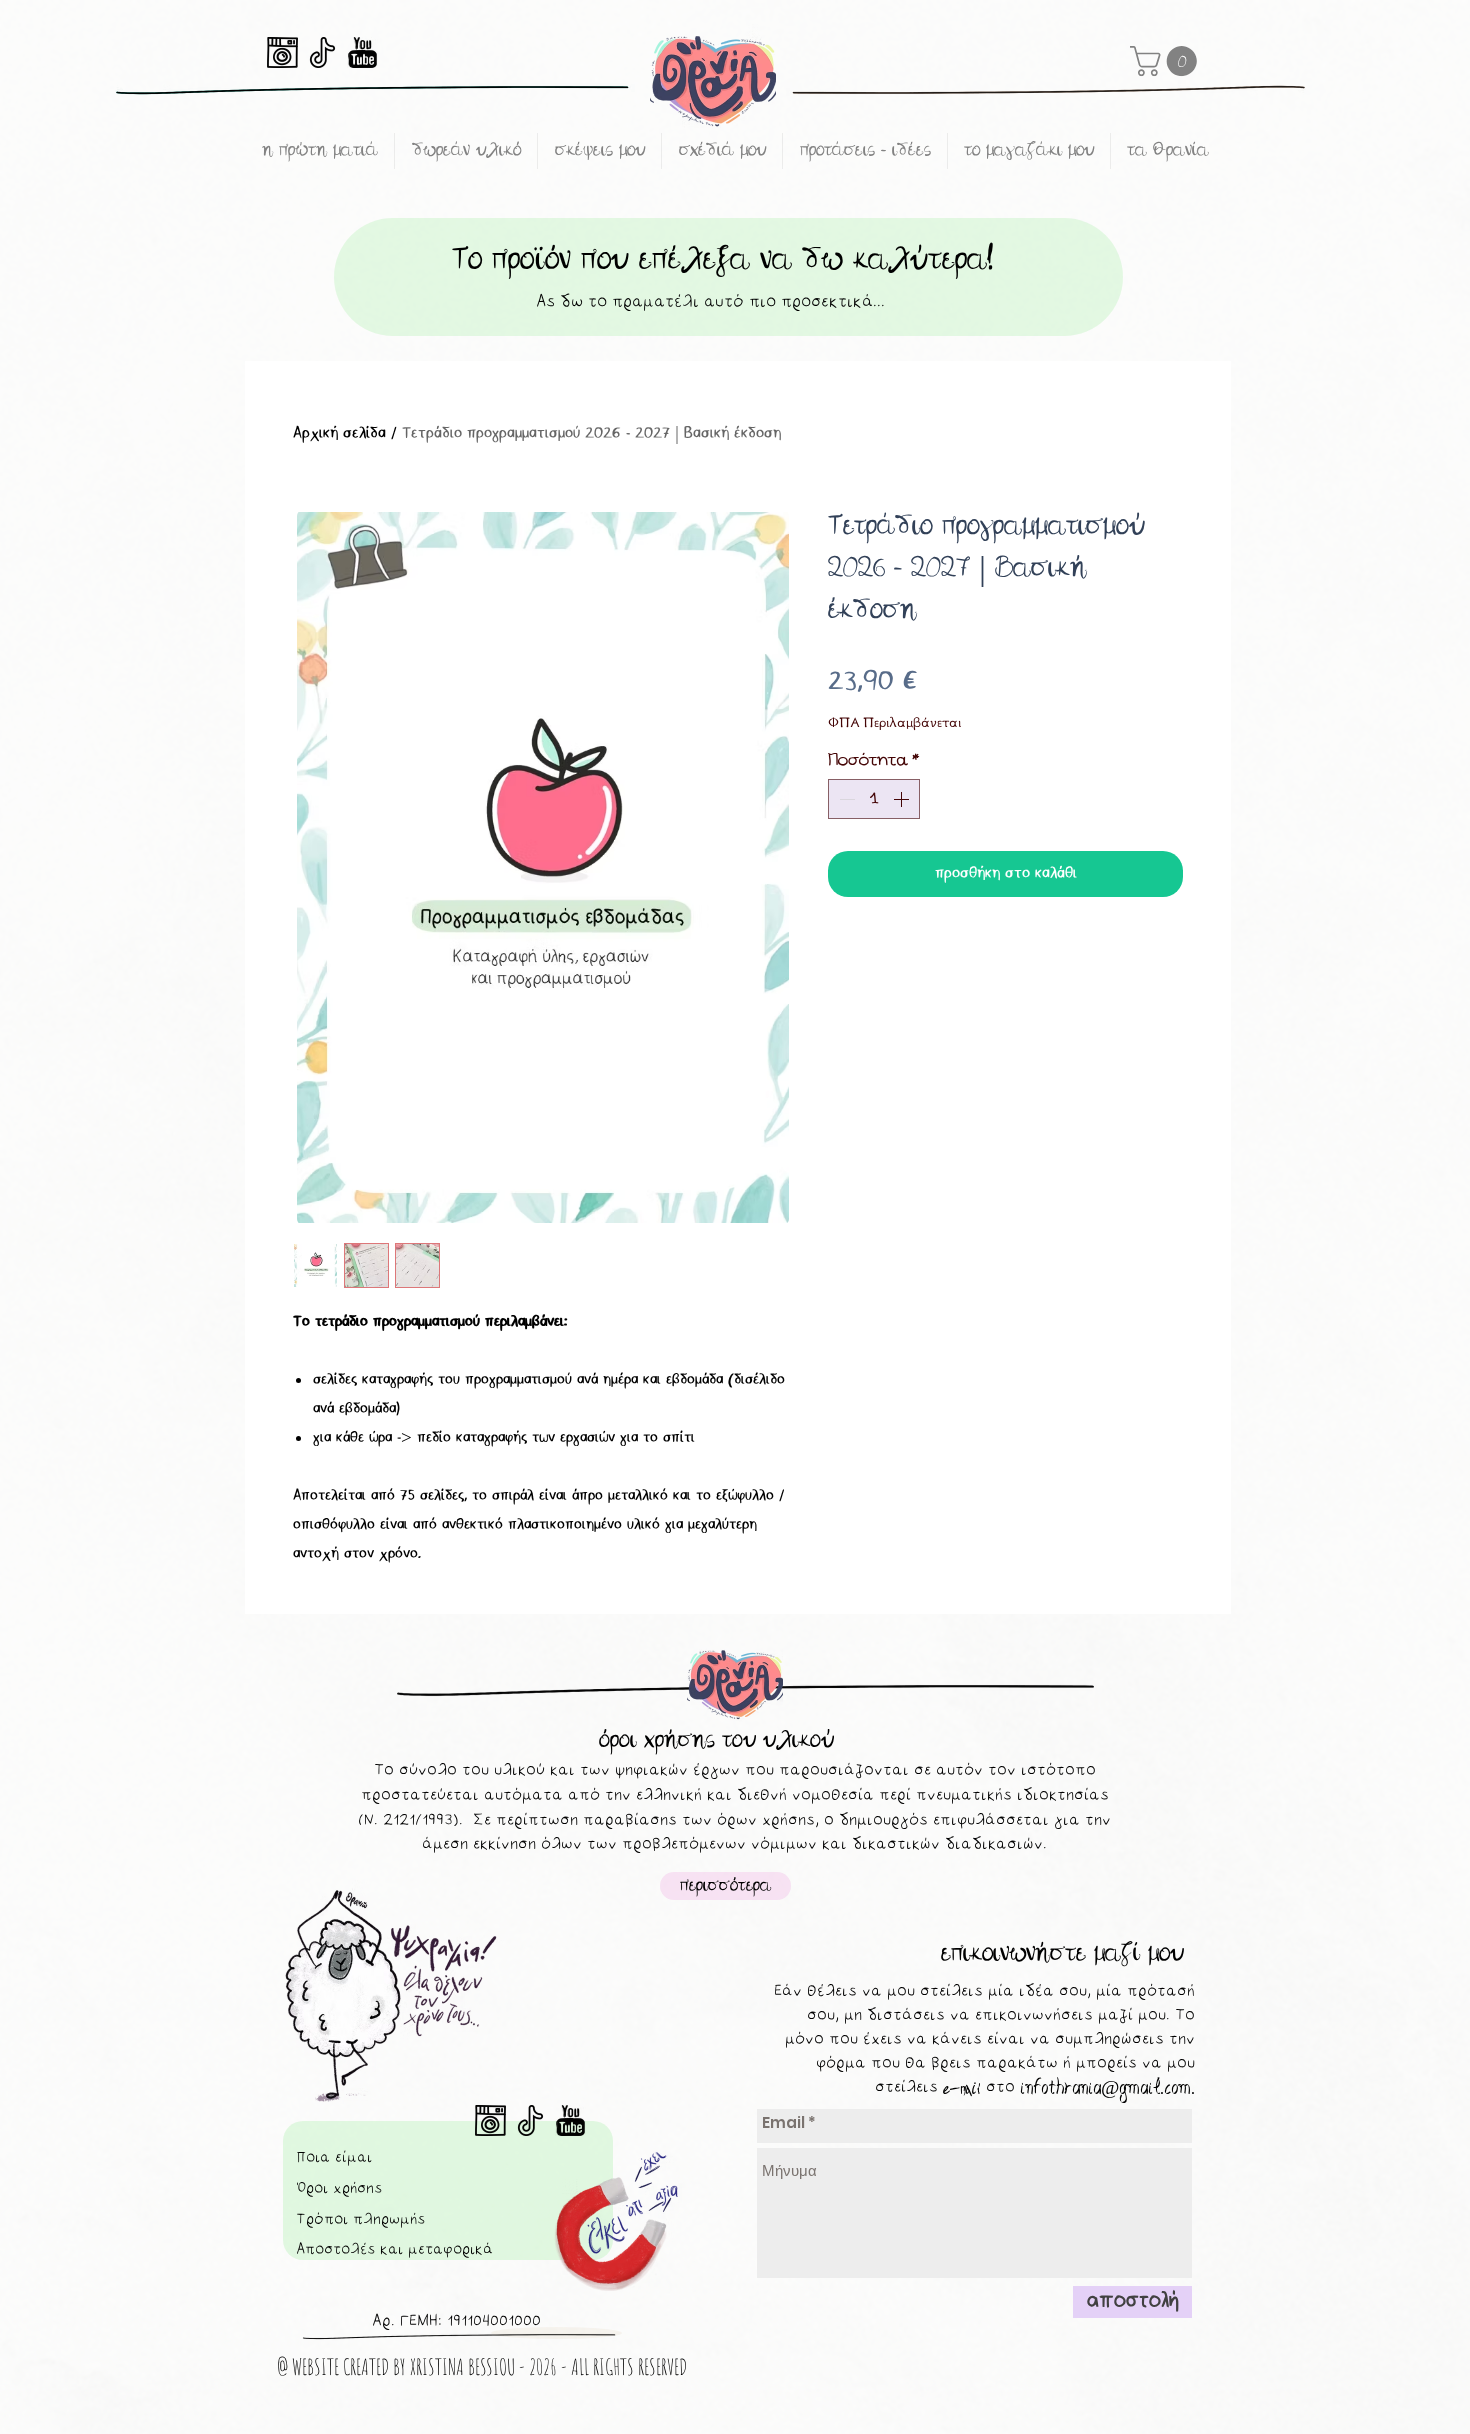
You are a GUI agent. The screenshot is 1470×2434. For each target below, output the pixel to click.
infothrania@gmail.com (1105, 2087)
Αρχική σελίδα (339, 433)
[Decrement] (845, 799)
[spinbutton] (874, 799)
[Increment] (903, 799)
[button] (1167, 61)
